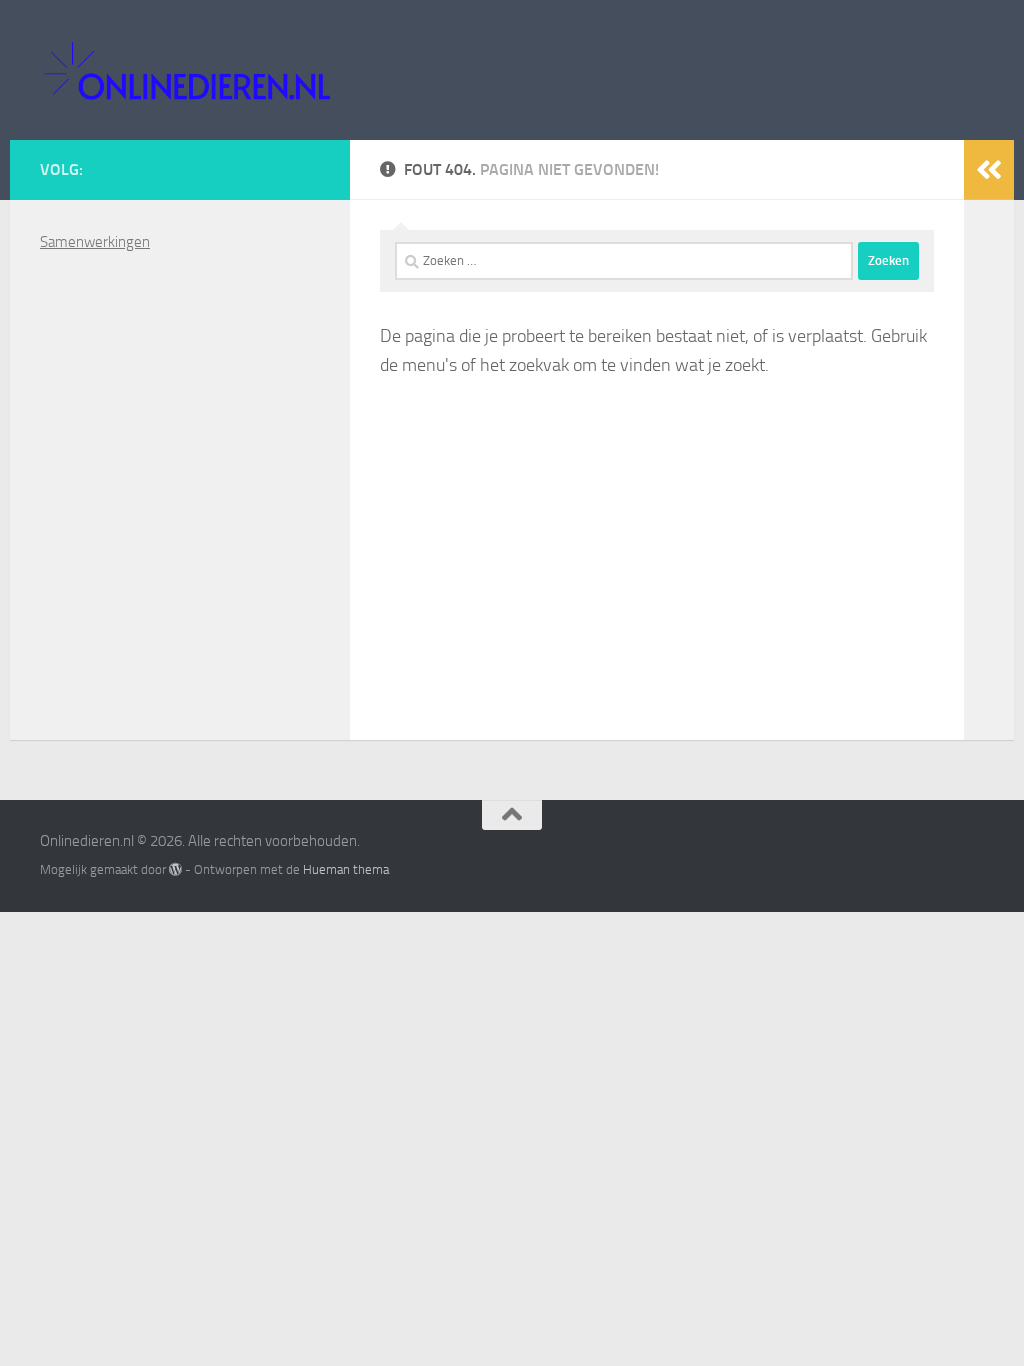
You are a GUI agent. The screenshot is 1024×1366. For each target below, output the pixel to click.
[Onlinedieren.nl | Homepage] (186, 70)
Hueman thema (346, 869)
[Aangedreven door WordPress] (175, 869)
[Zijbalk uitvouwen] (989, 170)
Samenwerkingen (95, 242)
